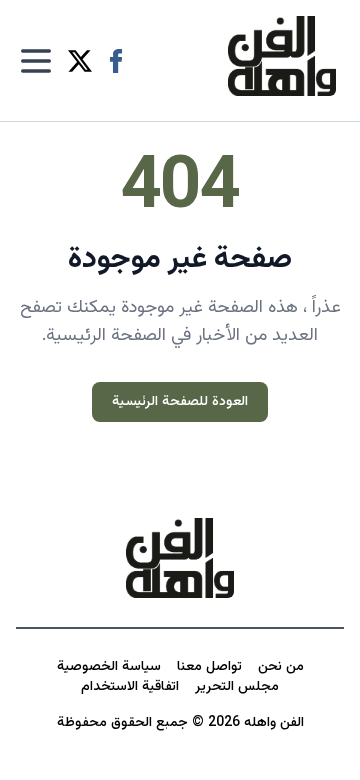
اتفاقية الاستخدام (130, 687)
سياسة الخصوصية (109, 667)
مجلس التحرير (237, 687)
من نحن (281, 667)
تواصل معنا (209, 667)
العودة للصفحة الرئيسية (180, 402)
